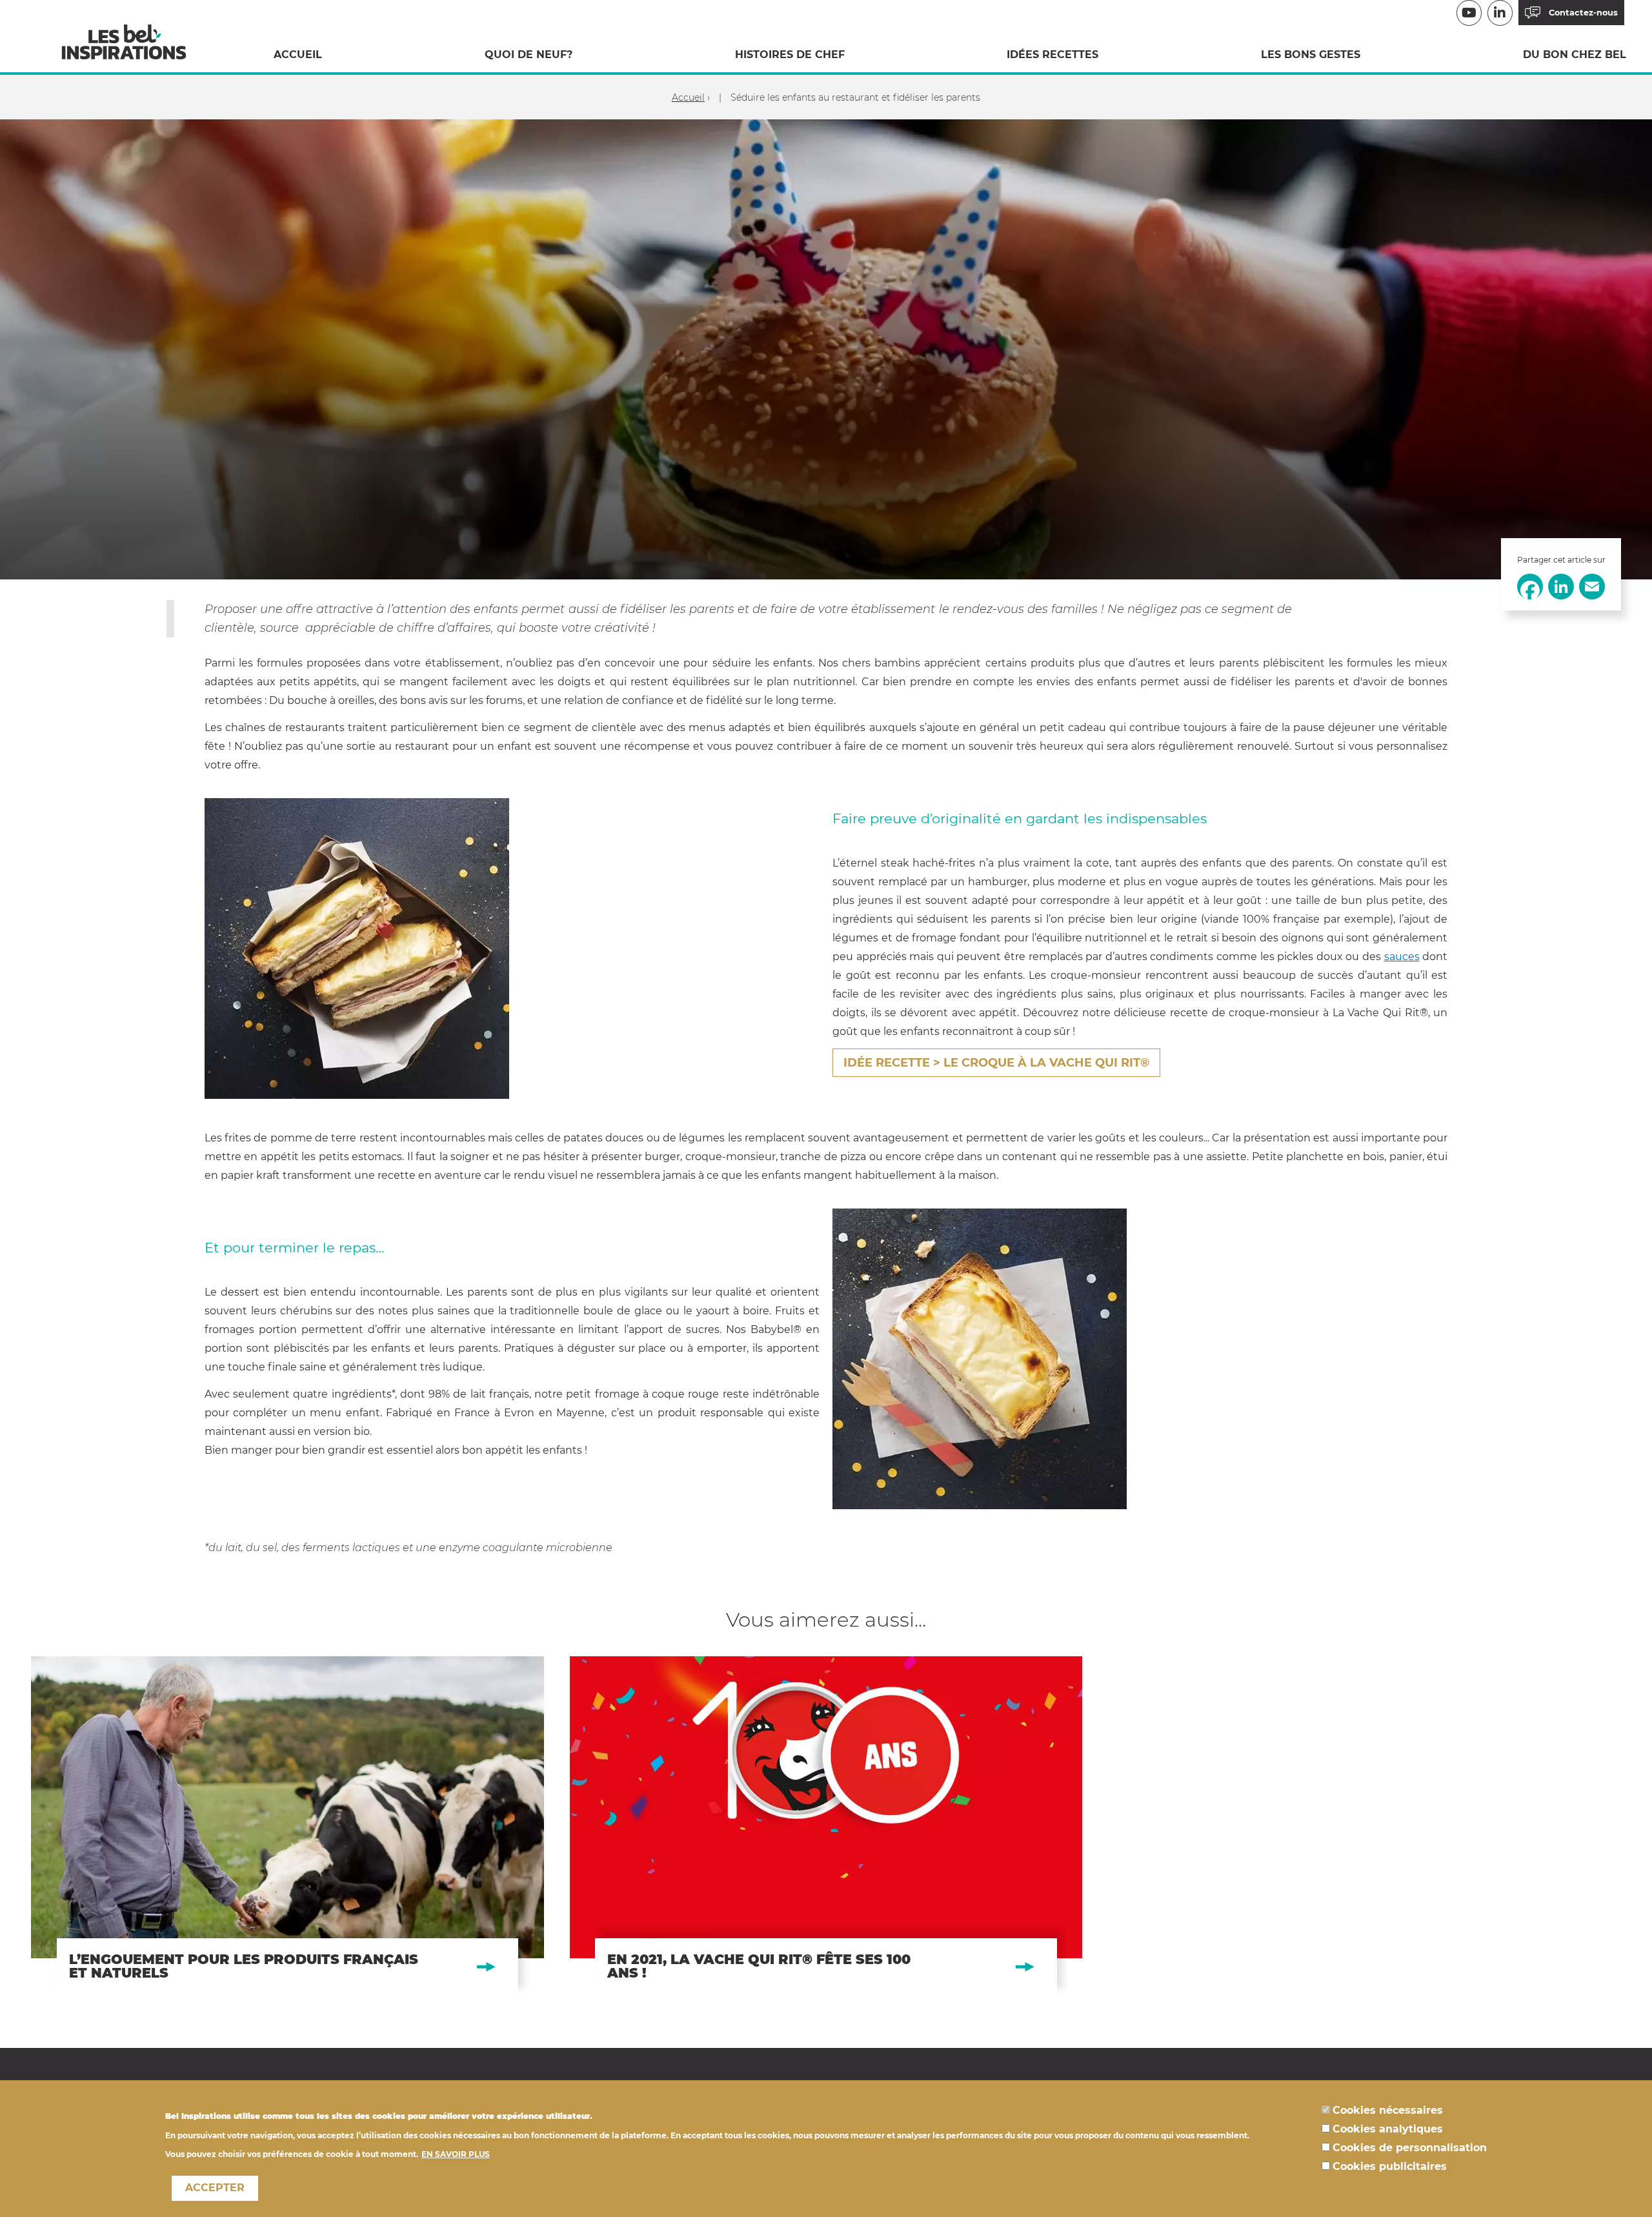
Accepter (215, 2188)
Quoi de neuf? (529, 55)
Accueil (298, 55)
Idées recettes (1053, 55)
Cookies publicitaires (1390, 2166)
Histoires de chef (790, 55)
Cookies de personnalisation (1410, 2148)
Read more (287, 1826)
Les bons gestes (1311, 55)
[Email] (1592, 586)
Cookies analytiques (1388, 2129)
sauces (1402, 957)
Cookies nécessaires (1388, 2110)
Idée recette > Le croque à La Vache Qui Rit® (996, 1063)
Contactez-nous (1583, 13)
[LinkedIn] (1561, 586)
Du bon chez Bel (1575, 55)
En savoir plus (456, 2153)
